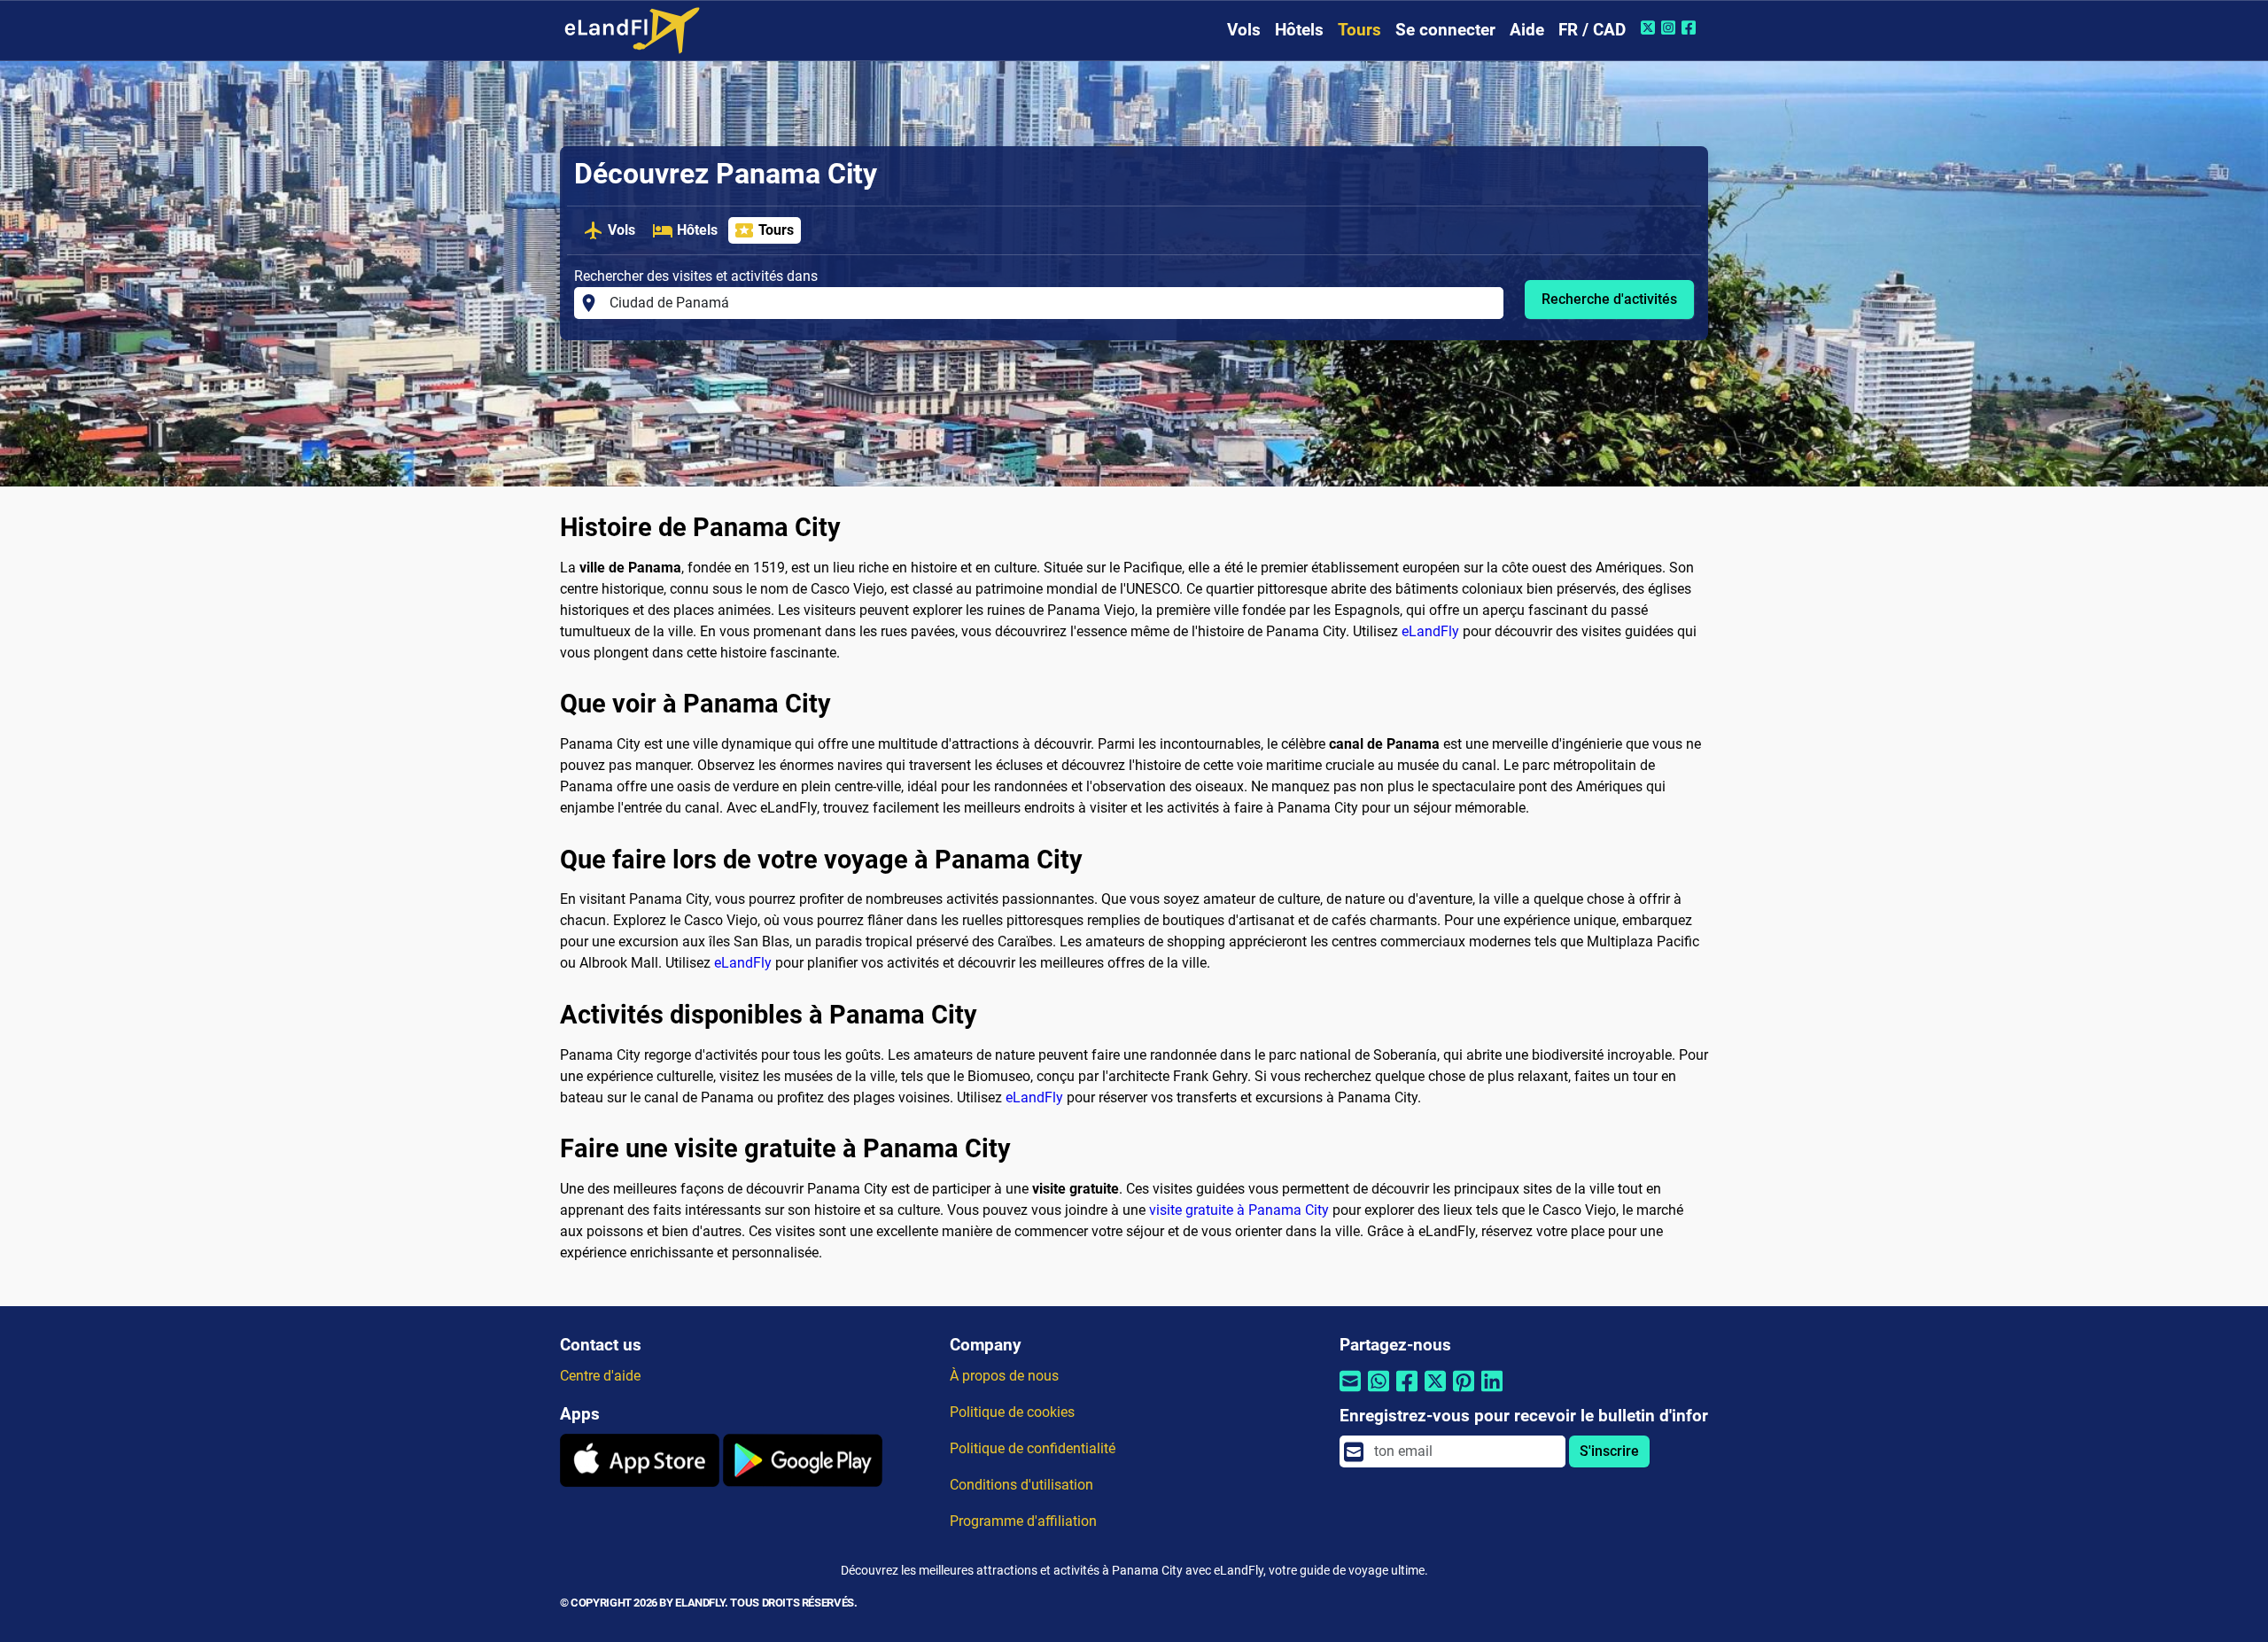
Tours (1359, 30)
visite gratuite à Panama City (1239, 1210)
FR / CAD (1592, 30)
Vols (1244, 30)
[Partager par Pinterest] (1464, 1393)
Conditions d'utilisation (1021, 1485)
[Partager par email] (1350, 1393)
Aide (1527, 30)
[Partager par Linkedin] (1492, 1393)
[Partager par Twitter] (1435, 1393)
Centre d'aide (600, 1376)
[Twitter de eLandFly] (1650, 27)
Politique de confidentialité (1033, 1448)
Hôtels (1299, 30)
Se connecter (1445, 30)
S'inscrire (1609, 1451)
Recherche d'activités (1609, 299)
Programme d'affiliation (1023, 1521)
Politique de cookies (1012, 1412)
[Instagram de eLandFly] (1670, 27)
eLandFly (1430, 631)
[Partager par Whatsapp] (1379, 1393)
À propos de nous (1004, 1376)
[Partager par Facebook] (1407, 1393)
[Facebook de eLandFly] (1691, 27)
